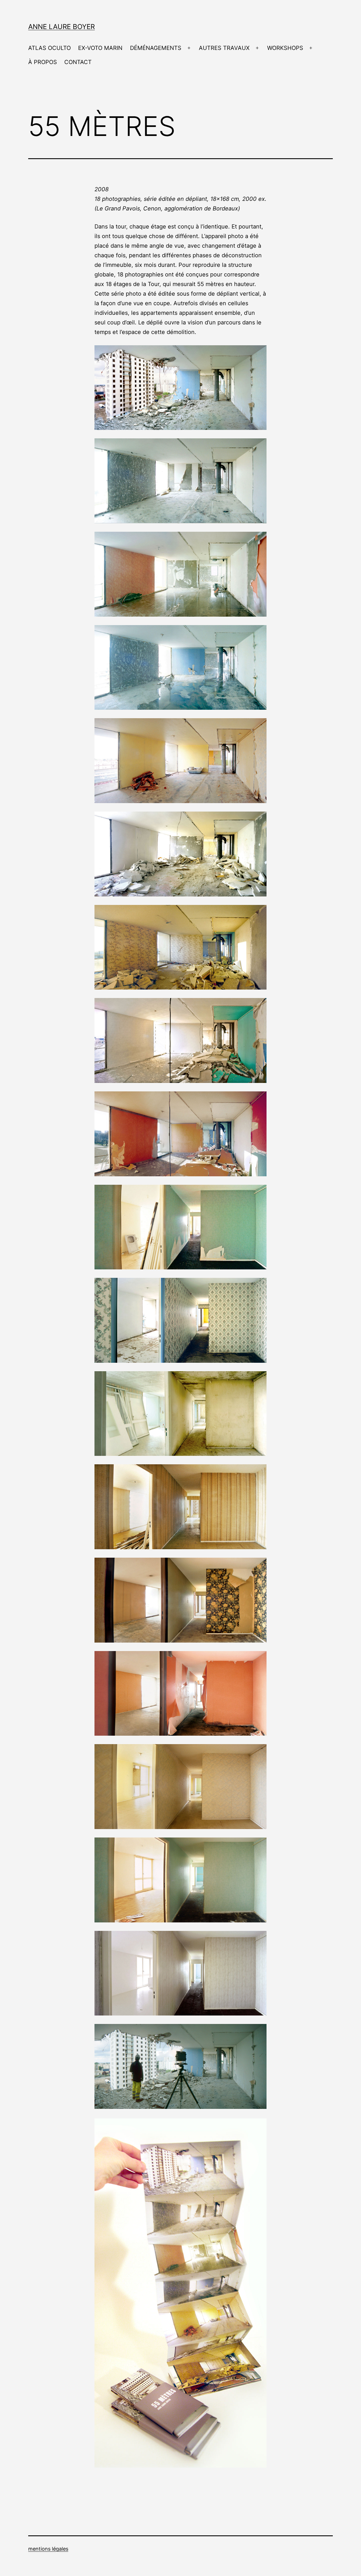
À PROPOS (43, 62)
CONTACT (78, 62)
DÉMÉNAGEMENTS (156, 48)
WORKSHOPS (285, 48)
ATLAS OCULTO (49, 48)
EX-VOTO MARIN (100, 48)
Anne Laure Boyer (61, 27)
